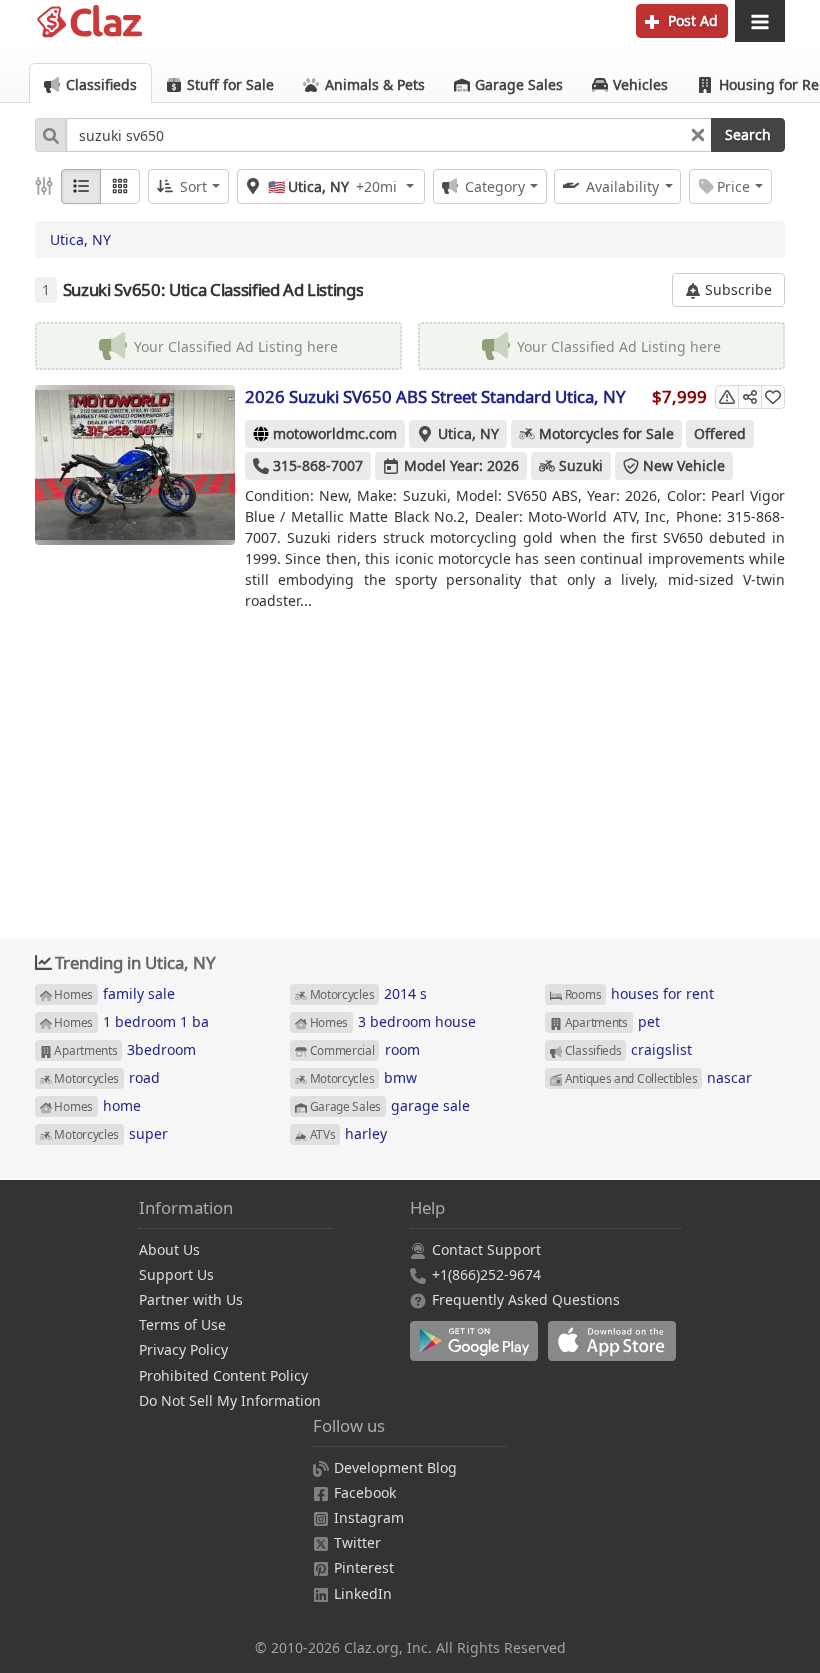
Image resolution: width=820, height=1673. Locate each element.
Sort (193, 186)
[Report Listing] (727, 397)
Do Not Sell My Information (230, 1400)
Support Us (176, 1274)
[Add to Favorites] (773, 397)
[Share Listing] (750, 397)
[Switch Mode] (120, 186)
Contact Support (486, 1249)
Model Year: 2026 (461, 465)
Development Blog (395, 1467)
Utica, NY (80, 239)
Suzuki (581, 465)
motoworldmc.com (335, 433)
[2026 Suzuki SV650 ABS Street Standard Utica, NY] (135, 465)
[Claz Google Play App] (479, 1351)
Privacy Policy (183, 1349)
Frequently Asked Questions (526, 1299)
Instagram (369, 1517)
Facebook (365, 1492)
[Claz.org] (90, 22)
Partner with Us (191, 1299)
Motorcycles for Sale (606, 433)
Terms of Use (182, 1324)
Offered (720, 433)
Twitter (357, 1542)
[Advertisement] (410, 768)
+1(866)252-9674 (486, 1274)
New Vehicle (684, 465)
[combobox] (389, 135)
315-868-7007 (318, 465)
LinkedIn (363, 1593)
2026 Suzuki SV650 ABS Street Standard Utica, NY (435, 396)
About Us (169, 1249)
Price (733, 186)
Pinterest (364, 1567)
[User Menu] (760, 21)
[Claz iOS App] (615, 1351)
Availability (622, 186)
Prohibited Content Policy (223, 1375)
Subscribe (736, 289)
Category (495, 186)
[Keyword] (50, 135)
